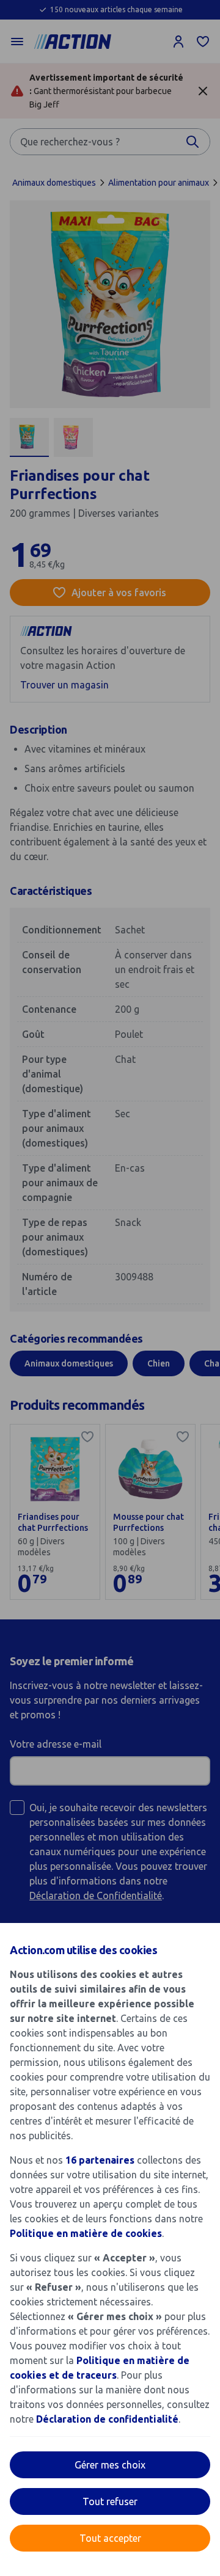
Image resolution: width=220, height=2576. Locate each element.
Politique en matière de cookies (86, 2233)
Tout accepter (110, 2538)
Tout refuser (110, 2501)
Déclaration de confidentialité (107, 2419)
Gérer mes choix (110, 2465)
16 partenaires (100, 2160)
